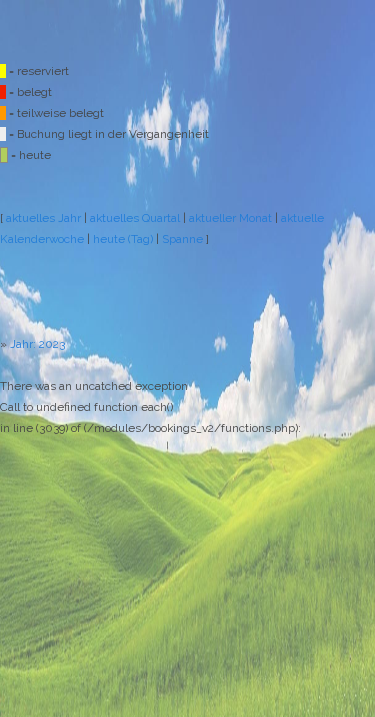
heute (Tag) (123, 239)
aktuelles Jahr (43, 218)
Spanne (182, 239)
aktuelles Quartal (135, 218)
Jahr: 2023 (37, 344)
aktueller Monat (230, 218)
